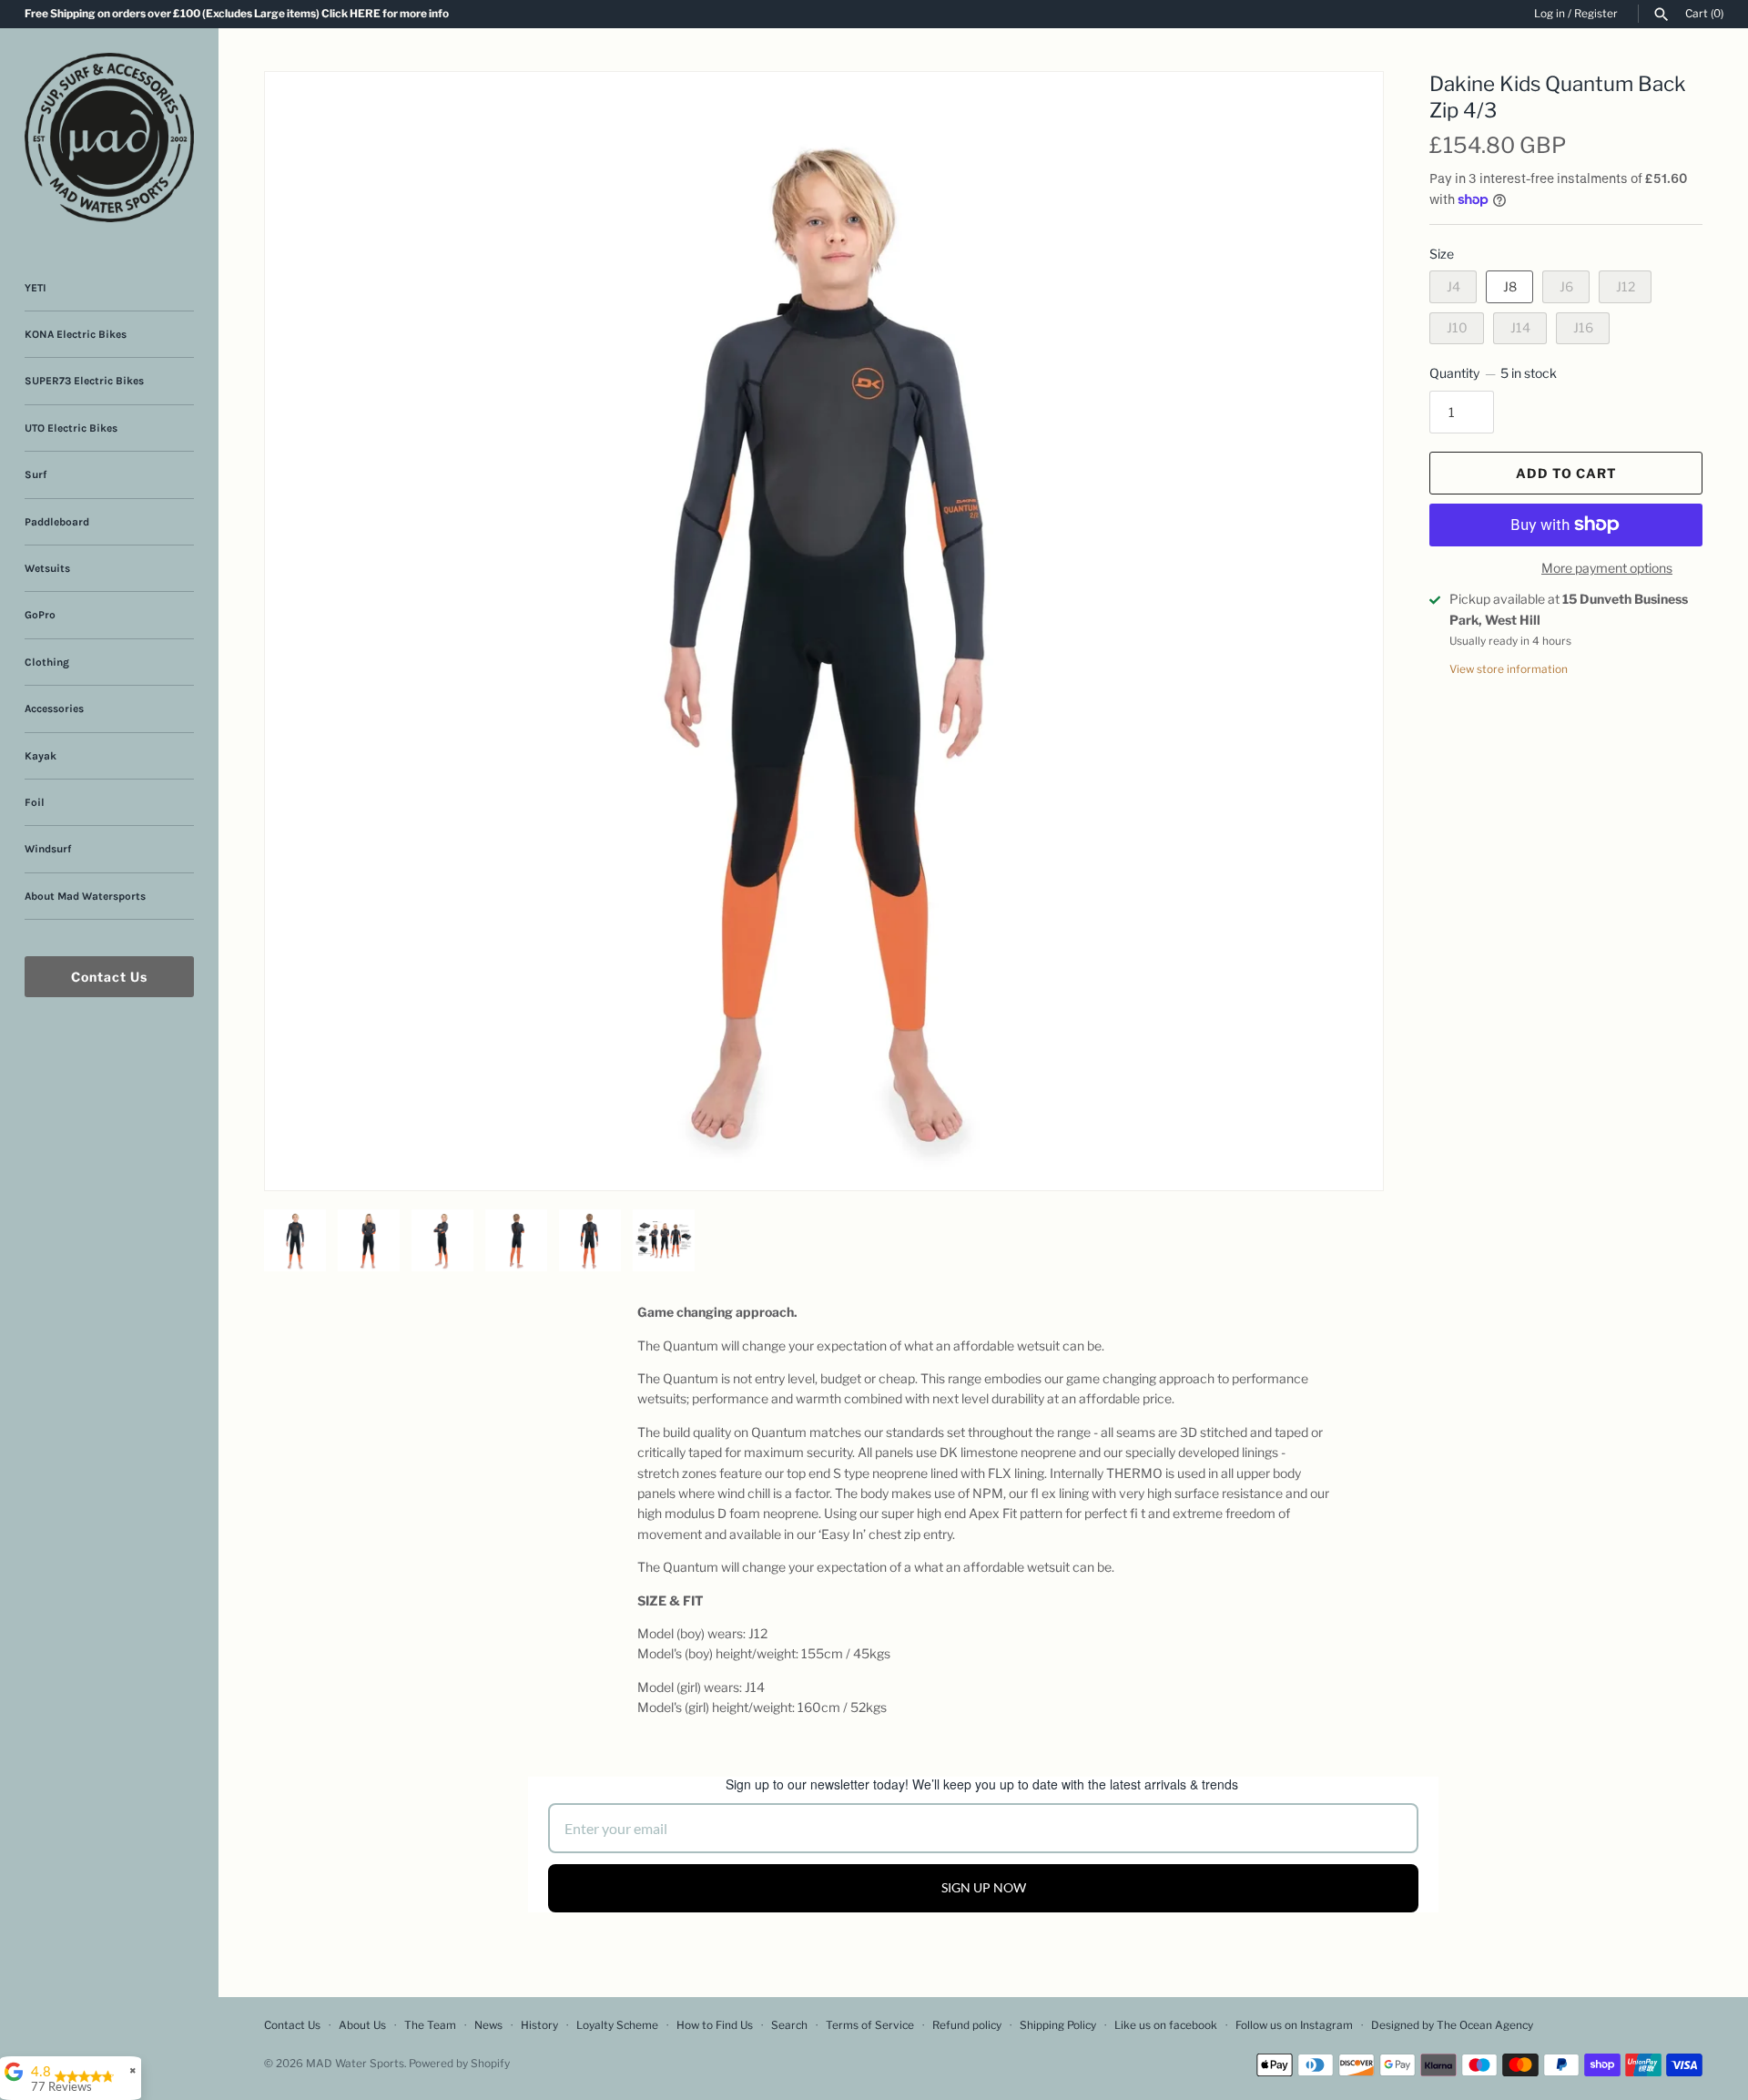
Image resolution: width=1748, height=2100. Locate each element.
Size (1442, 254)
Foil (35, 802)
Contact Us (109, 977)
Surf (36, 474)
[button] (1345, 108)
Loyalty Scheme (617, 2025)
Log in (1550, 14)
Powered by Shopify (459, 2064)
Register (1596, 14)
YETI (36, 288)
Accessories (54, 708)
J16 (1583, 327)
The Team (430, 2025)
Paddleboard (57, 522)
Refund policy (967, 2025)
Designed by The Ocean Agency (1452, 2025)
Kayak (41, 756)
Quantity (1493, 373)
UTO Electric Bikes (71, 428)
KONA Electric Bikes (76, 334)
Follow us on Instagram (1294, 2025)
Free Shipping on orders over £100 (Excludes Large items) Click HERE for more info (237, 14)
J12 (1626, 286)
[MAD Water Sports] (109, 138)
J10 (1457, 327)
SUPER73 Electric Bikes (84, 381)
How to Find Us (715, 2025)
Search (789, 2025)
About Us (362, 2025)
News (488, 2025)
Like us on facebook (1166, 2025)
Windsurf (48, 849)
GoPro (40, 615)
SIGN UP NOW (984, 1887)
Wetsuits (47, 568)
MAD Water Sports (355, 2064)
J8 (1510, 286)
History (539, 2025)
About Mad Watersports (85, 896)
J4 (1453, 286)
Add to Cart (1566, 473)
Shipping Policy (1058, 2025)
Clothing (47, 662)
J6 (1566, 286)
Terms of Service (870, 2025)
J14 (1520, 327)
